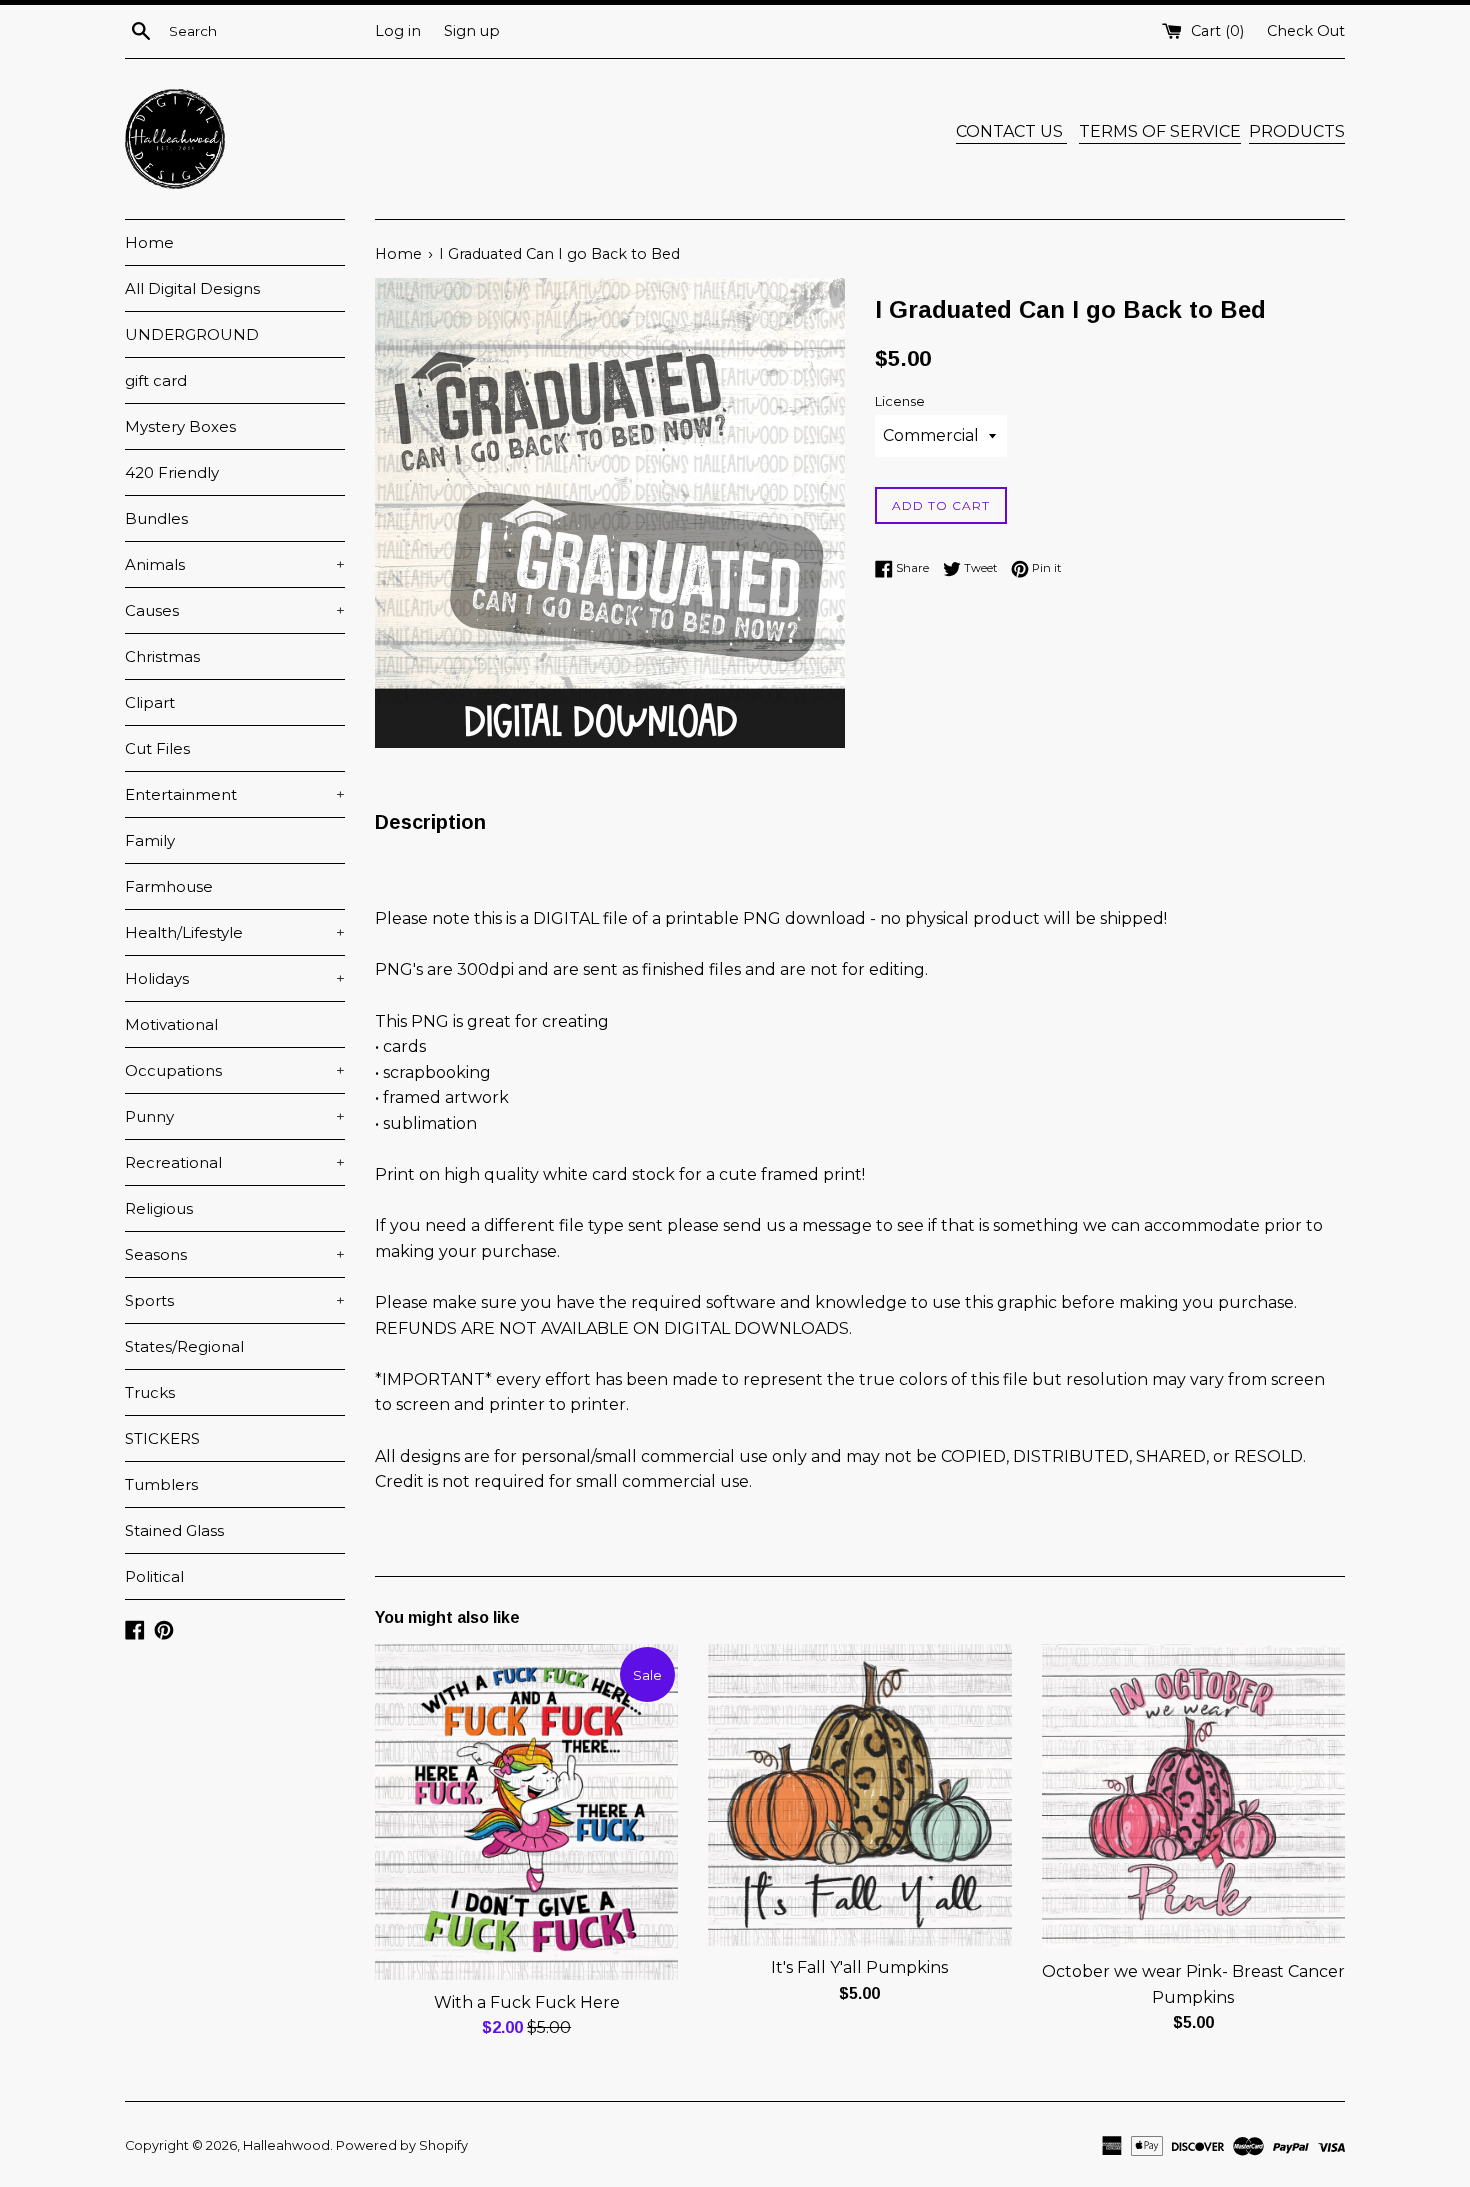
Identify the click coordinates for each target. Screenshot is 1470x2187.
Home (149, 242)
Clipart (150, 702)
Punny (235, 1116)
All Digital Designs (192, 288)
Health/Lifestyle (235, 932)
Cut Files (157, 748)
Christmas (162, 656)
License (900, 401)
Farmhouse (169, 886)
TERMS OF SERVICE (1160, 131)
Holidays (235, 978)
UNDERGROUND (192, 334)
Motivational (171, 1024)
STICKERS (162, 1438)
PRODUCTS (1297, 131)
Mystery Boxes (180, 426)
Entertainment (235, 794)
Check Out (1306, 31)
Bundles (156, 518)
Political (154, 1576)
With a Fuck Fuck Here (527, 2002)
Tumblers (161, 1484)
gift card (156, 380)
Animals (235, 564)
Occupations (235, 1070)
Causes (235, 610)
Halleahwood (286, 2145)
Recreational (235, 1162)
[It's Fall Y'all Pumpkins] (859, 1794)
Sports (235, 1300)
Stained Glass (174, 1530)
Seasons (235, 1254)
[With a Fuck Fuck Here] (526, 1811)
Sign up (472, 31)
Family (150, 840)
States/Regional (184, 1346)
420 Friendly (172, 472)
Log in (398, 31)
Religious (159, 1208)
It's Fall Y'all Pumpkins (859, 1967)
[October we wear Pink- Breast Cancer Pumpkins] (1193, 1796)
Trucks (150, 1392)
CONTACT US (1011, 131)
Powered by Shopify (402, 2145)
